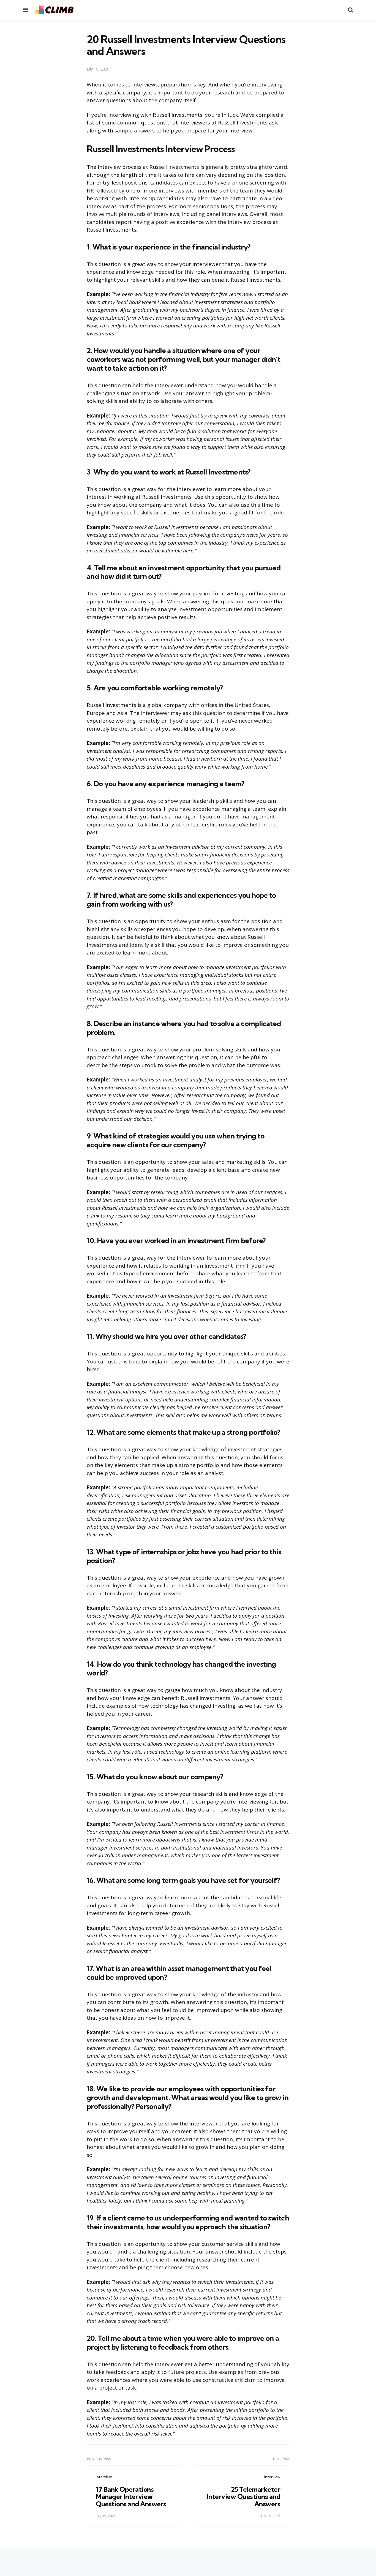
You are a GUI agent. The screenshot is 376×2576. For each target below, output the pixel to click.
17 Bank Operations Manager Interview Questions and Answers (131, 2497)
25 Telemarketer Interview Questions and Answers (244, 2497)
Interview (104, 2477)
